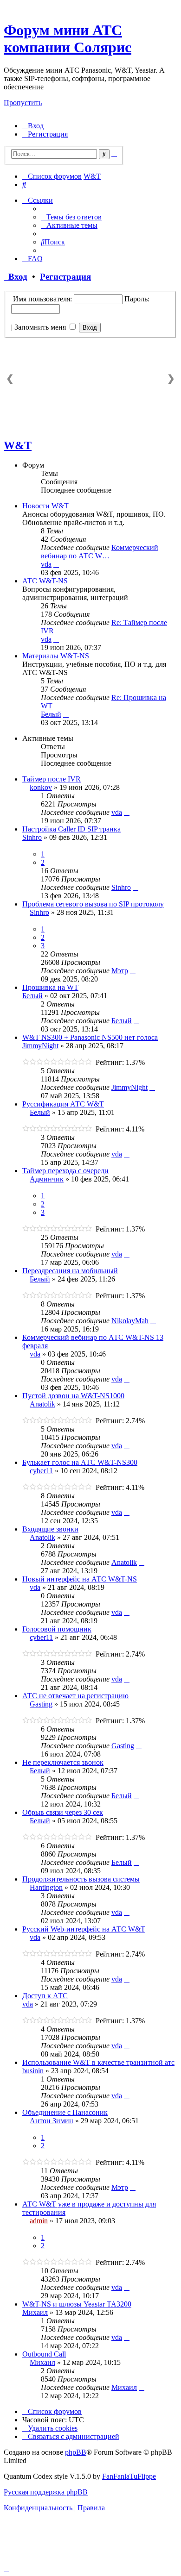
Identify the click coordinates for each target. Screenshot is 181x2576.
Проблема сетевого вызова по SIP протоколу (93, 904)
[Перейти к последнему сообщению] (127, 812)
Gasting (41, 1704)
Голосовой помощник (57, 1629)
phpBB (76, 2452)
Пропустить (23, 103)
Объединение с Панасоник (65, 2112)
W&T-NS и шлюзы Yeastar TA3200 (77, 2304)
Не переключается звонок (63, 1762)
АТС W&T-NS (45, 581)
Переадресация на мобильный (70, 1271)
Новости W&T (45, 506)
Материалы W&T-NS (56, 656)
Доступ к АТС (45, 1996)
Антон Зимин (52, 2121)
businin (33, 2071)
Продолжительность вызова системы (81, 1879)
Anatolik (42, 1404)
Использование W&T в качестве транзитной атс (98, 2062)
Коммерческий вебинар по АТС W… (100, 552)
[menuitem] (33, 126)
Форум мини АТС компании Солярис (68, 39)
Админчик (47, 1179)
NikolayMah (130, 1321)
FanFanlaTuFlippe (129, 2476)
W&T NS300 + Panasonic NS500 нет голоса (90, 1037)
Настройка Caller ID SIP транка (71, 829)
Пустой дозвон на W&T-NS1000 (73, 1396)
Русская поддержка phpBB (46, 2492)
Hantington (46, 1887)
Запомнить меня (41, 327)
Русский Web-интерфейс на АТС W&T (84, 1929)
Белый (51, 714)
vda (46, 564)
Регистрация (65, 277)
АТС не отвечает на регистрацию (75, 1696)
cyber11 (41, 1471)
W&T (18, 445)
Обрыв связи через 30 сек (63, 1812)
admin (39, 2221)
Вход (16, 277)
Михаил (35, 2312)
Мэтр (120, 971)
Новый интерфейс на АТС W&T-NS (80, 1579)
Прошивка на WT (50, 987)
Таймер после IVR (52, 779)
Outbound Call (44, 2354)
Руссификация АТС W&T (63, 1104)
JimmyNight (40, 1046)
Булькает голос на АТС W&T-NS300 (80, 1462)
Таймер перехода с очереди (65, 1171)
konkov (41, 787)
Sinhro (32, 837)
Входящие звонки (50, 1529)
